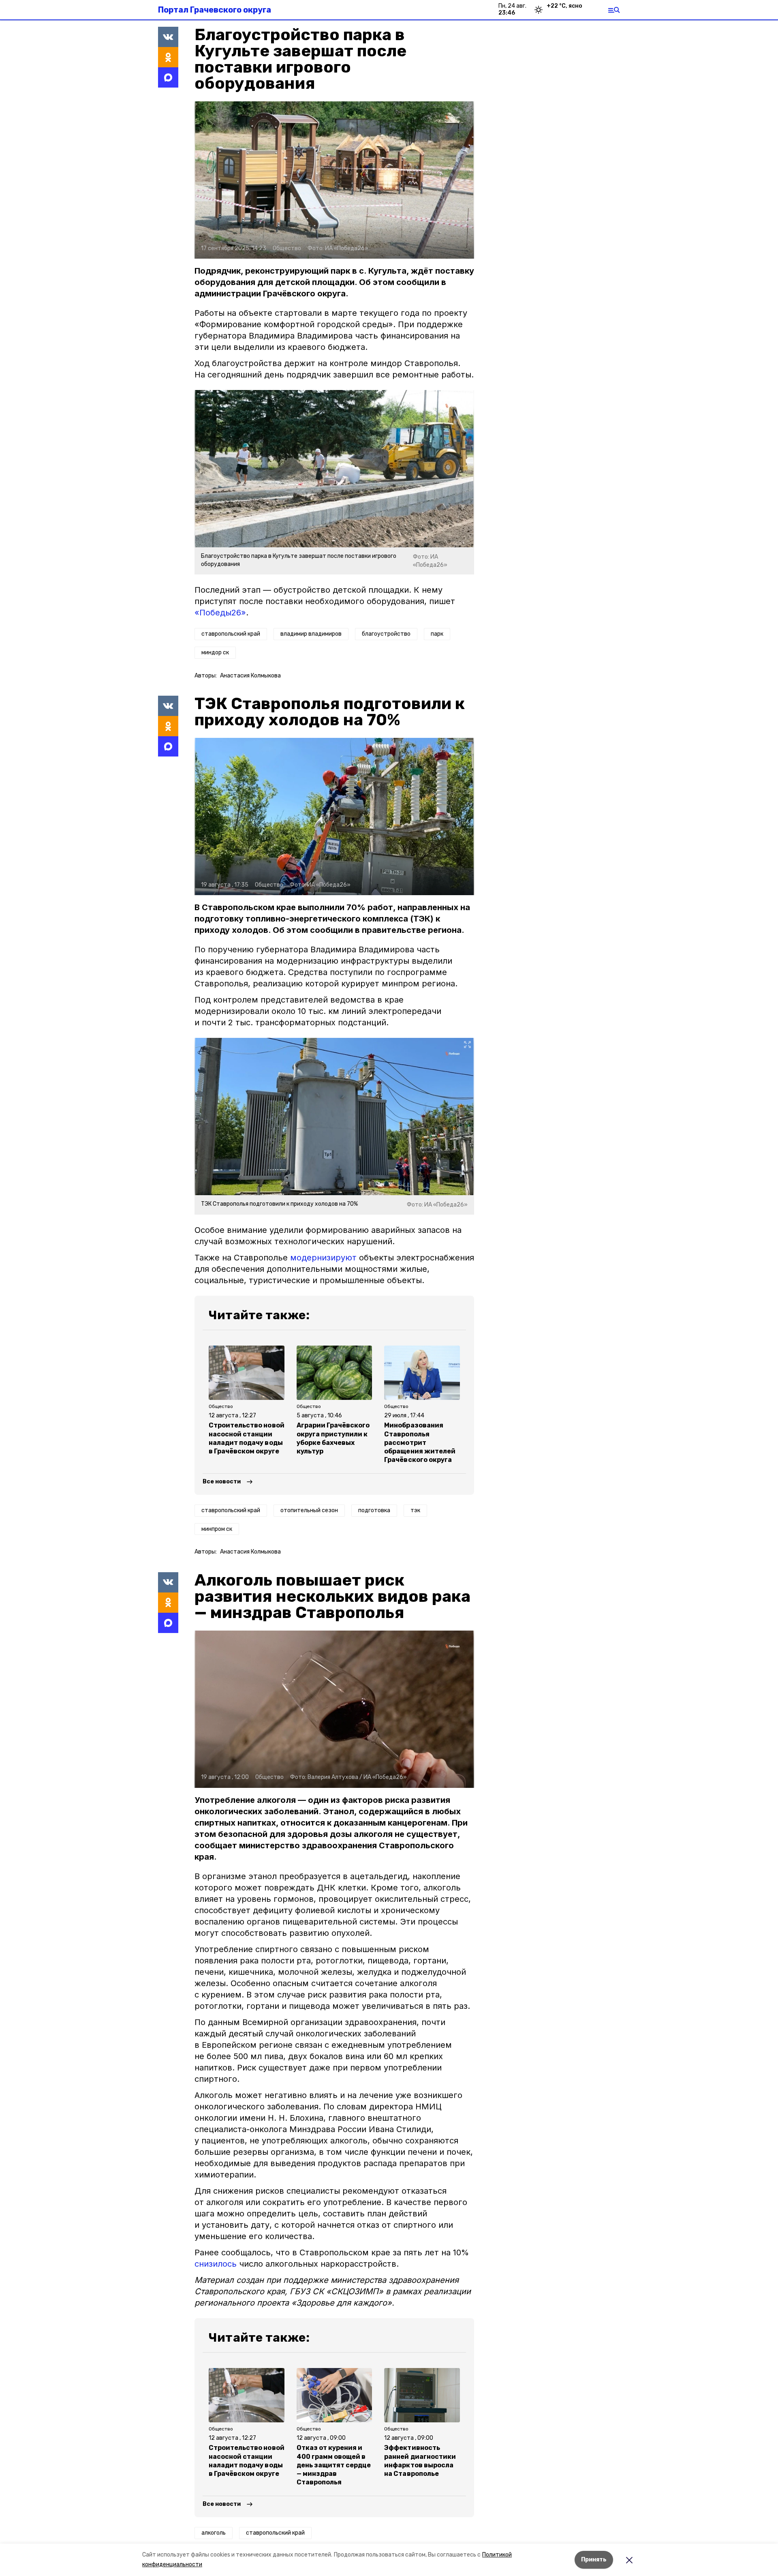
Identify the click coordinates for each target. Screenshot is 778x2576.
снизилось (216, 2264)
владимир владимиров (311, 634)
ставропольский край (231, 634)
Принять (594, 2560)
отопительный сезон (309, 1510)
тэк (415, 1510)
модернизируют (323, 1258)
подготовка (374, 1510)
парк (437, 634)
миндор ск (215, 653)
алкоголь (214, 2533)
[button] (334, 180)
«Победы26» (220, 613)
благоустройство (386, 634)
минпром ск (217, 1529)
